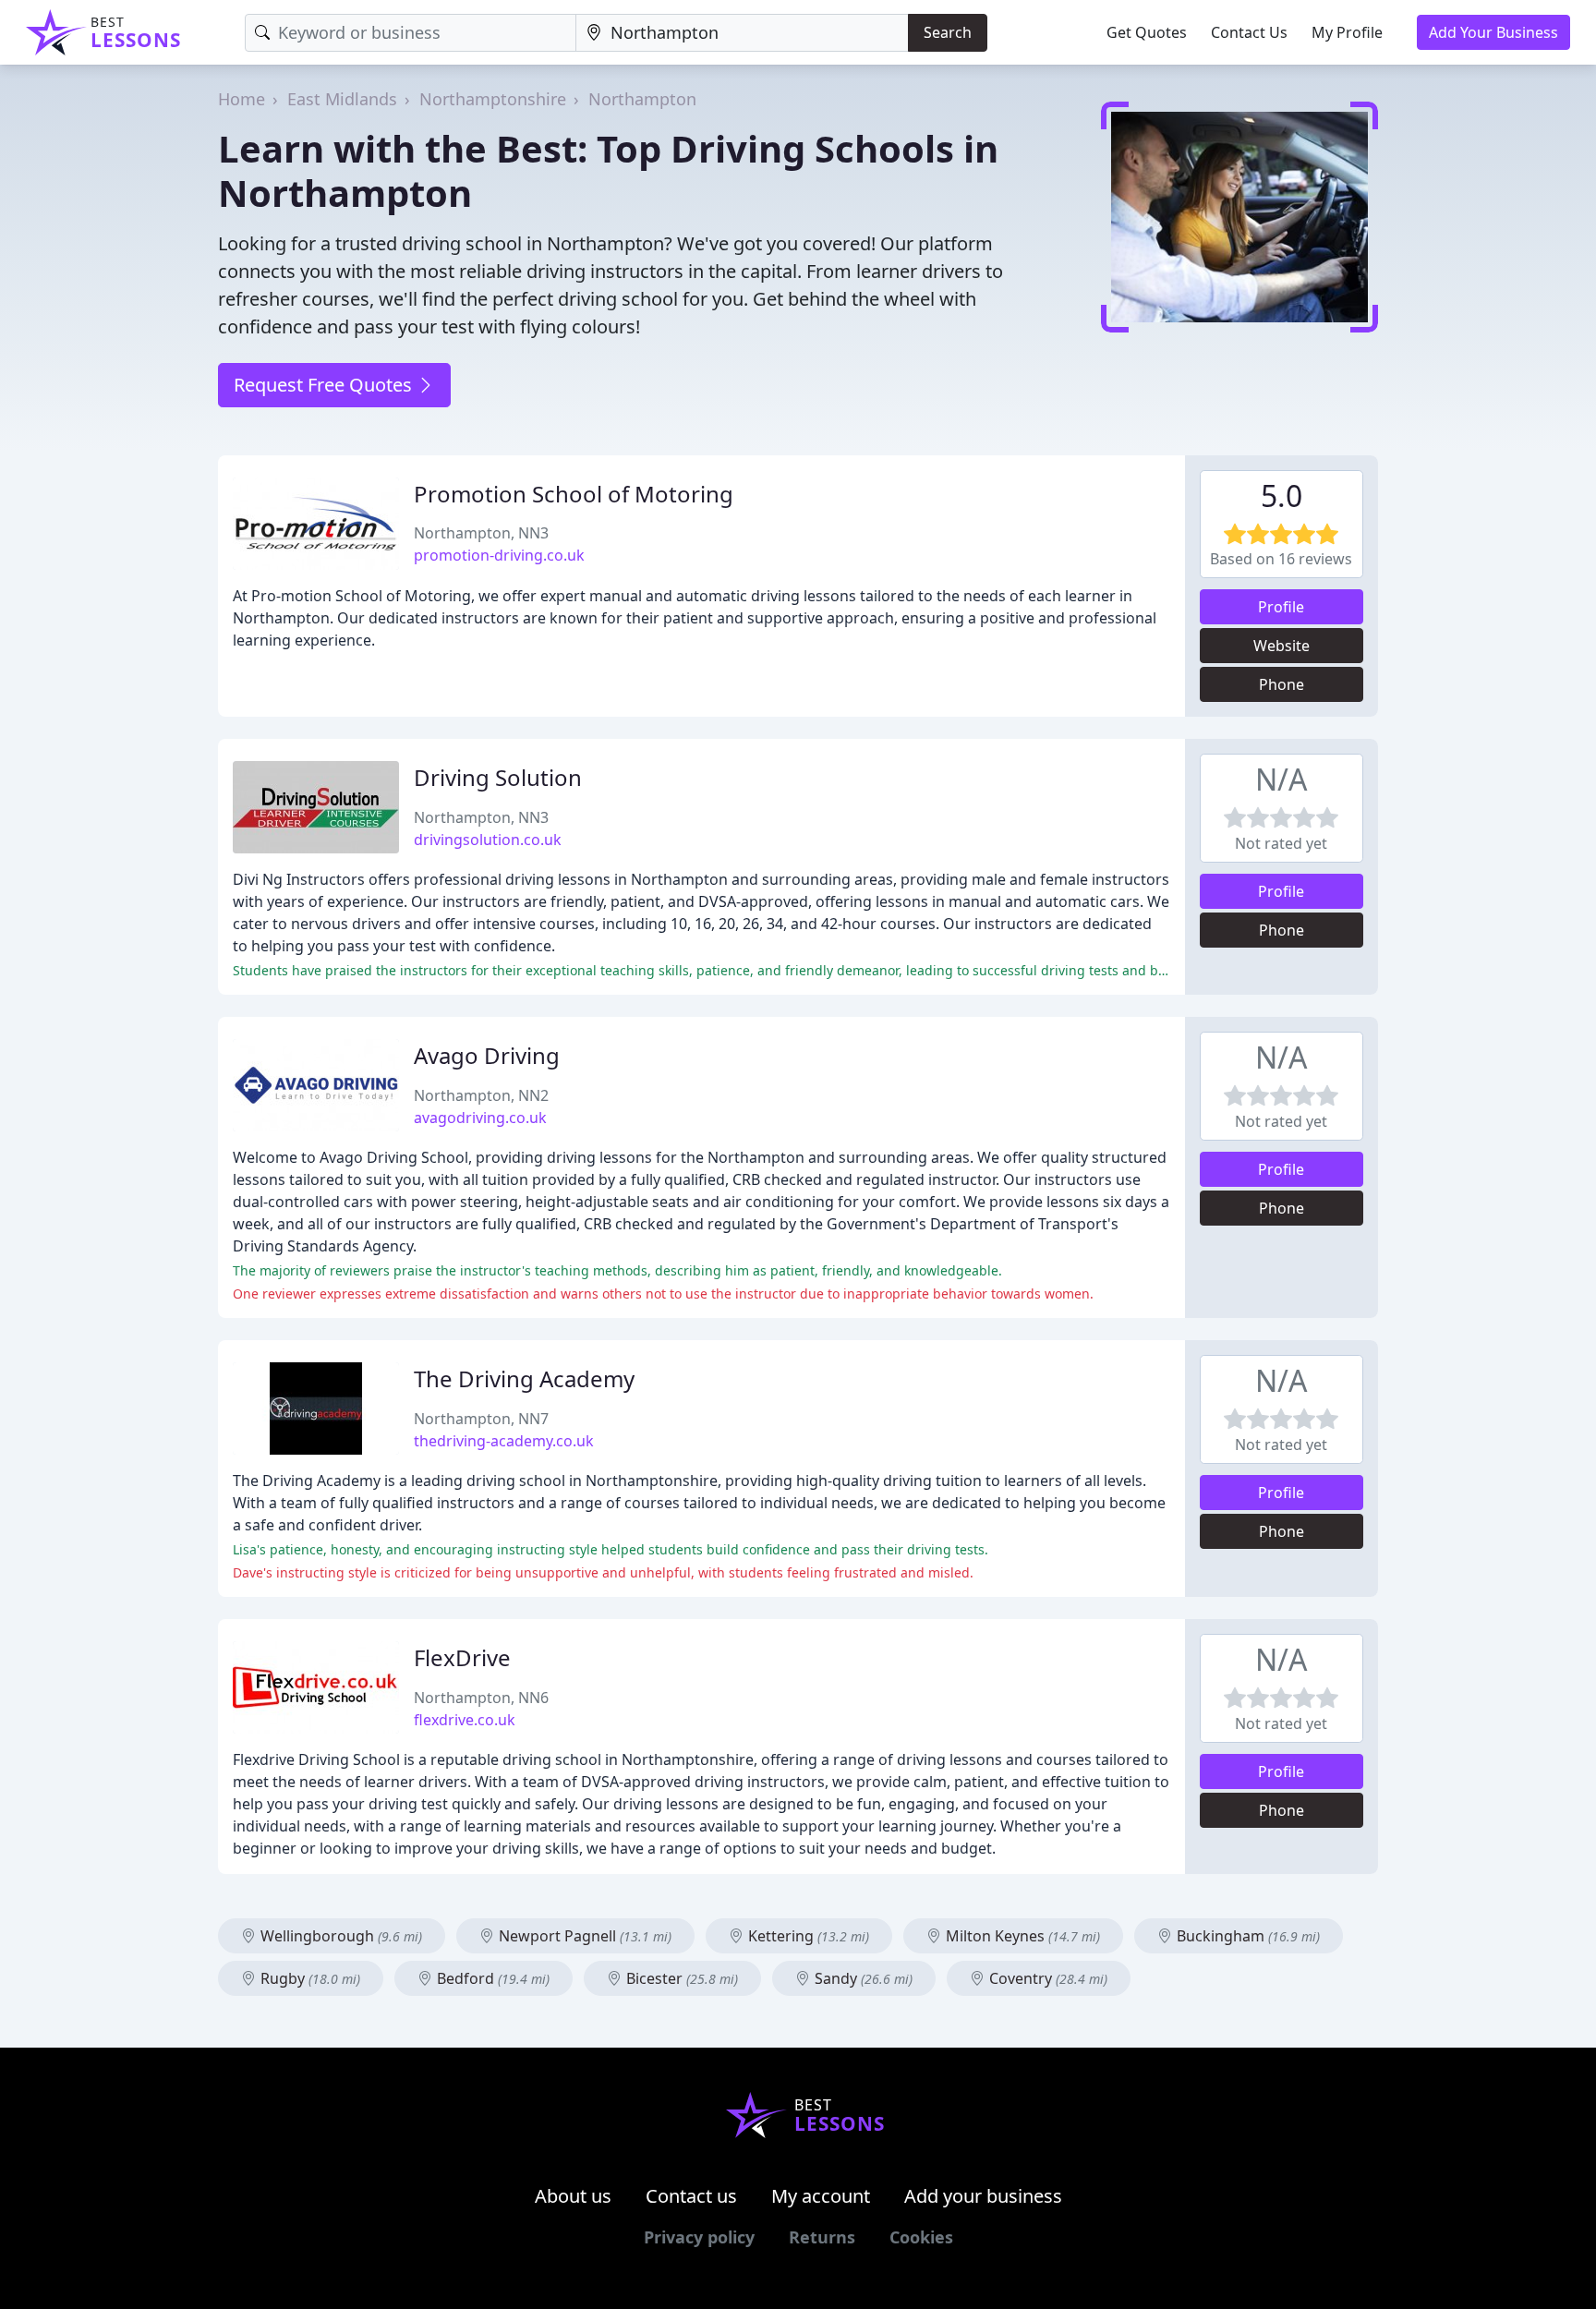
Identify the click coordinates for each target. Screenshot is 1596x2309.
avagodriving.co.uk (480, 1118)
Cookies (921, 2237)
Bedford (491, 1978)
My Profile (1347, 32)
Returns (822, 2237)
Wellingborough (339, 1936)
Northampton (642, 99)
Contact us (691, 2196)
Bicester (680, 1978)
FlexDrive (462, 1657)
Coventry (1046, 1978)
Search (948, 32)
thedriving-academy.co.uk (504, 1441)
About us (573, 2196)
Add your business (983, 2196)
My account (821, 2196)
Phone (1282, 684)
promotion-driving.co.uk (499, 555)
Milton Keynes (1021, 1936)
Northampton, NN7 (481, 1419)
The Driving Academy (524, 1378)
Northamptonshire (493, 99)
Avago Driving (487, 1055)
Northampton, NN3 (481, 533)
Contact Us (1249, 32)
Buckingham (1246, 1936)
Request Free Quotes (325, 385)
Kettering (807, 1936)
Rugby (308, 1978)
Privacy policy (699, 2237)
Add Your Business (1493, 32)
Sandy (862, 1978)
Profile (1281, 607)
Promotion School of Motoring (574, 494)
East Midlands (342, 99)
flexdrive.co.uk (465, 1720)
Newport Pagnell (583, 1936)
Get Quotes (1147, 32)
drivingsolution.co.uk (488, 840)
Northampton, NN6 (481, 1698)
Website (1282, 646)
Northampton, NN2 (481, 1095)
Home (242, 99)
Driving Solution (498, 777)
